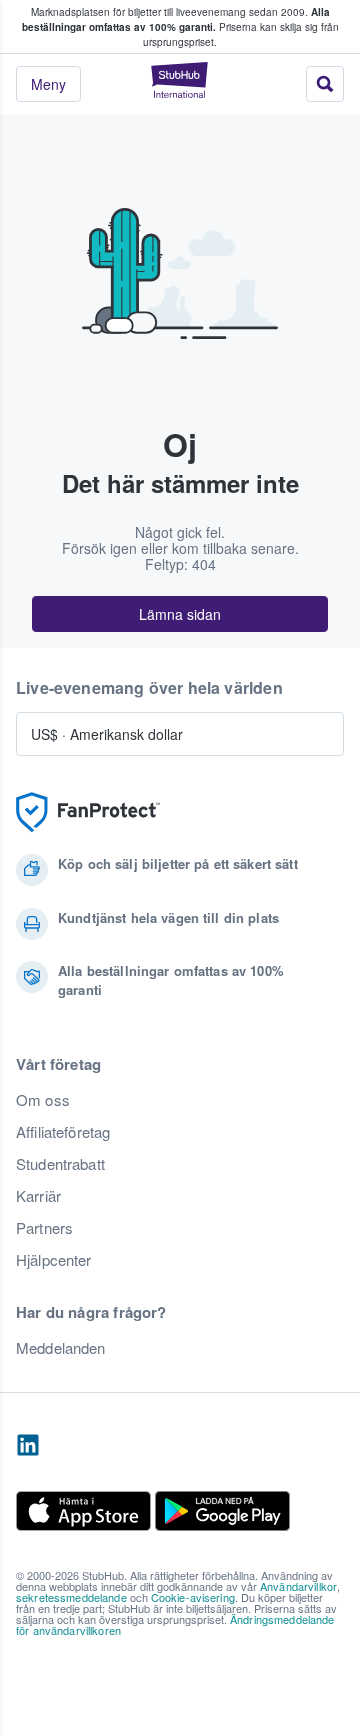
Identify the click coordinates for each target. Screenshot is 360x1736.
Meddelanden (61, 1348)
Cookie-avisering (193, 1597)
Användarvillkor (298, 1586)
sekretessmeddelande (71, 1597)
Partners (44, 1228)
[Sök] (325, 84)
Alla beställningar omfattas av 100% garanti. (176, 19)
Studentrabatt (60, 1164)
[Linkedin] (28, 1446)
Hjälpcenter (54, 1260)
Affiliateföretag (63, 1132)
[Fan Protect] (88, 812)
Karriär (38, 1196)
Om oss (43, 1100)
